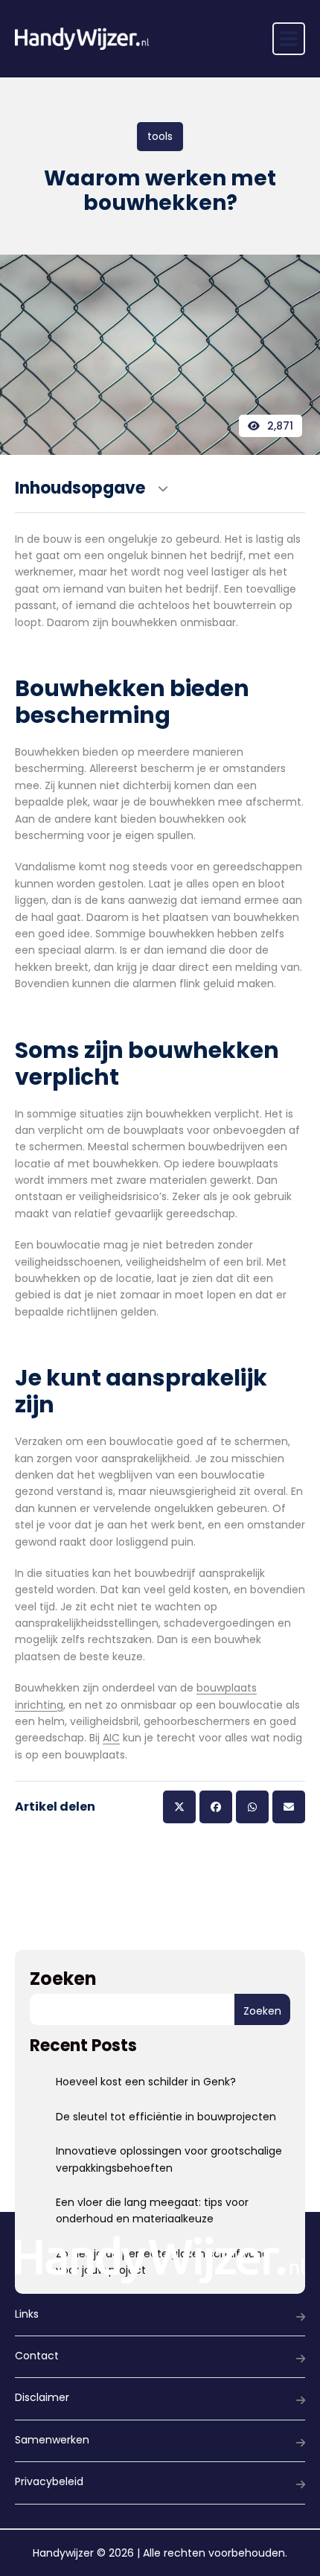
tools (160, 136)
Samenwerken (52, 2440)
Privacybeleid (49, 2481)
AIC (111, 1738)
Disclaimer (42, 2397)
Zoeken (63, 1979)
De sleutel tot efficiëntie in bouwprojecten (166, 2117)
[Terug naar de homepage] (82, 39)
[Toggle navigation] (289, 39)
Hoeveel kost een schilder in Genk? (146, 2082)
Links (27, 2314)
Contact (37, 2356)
